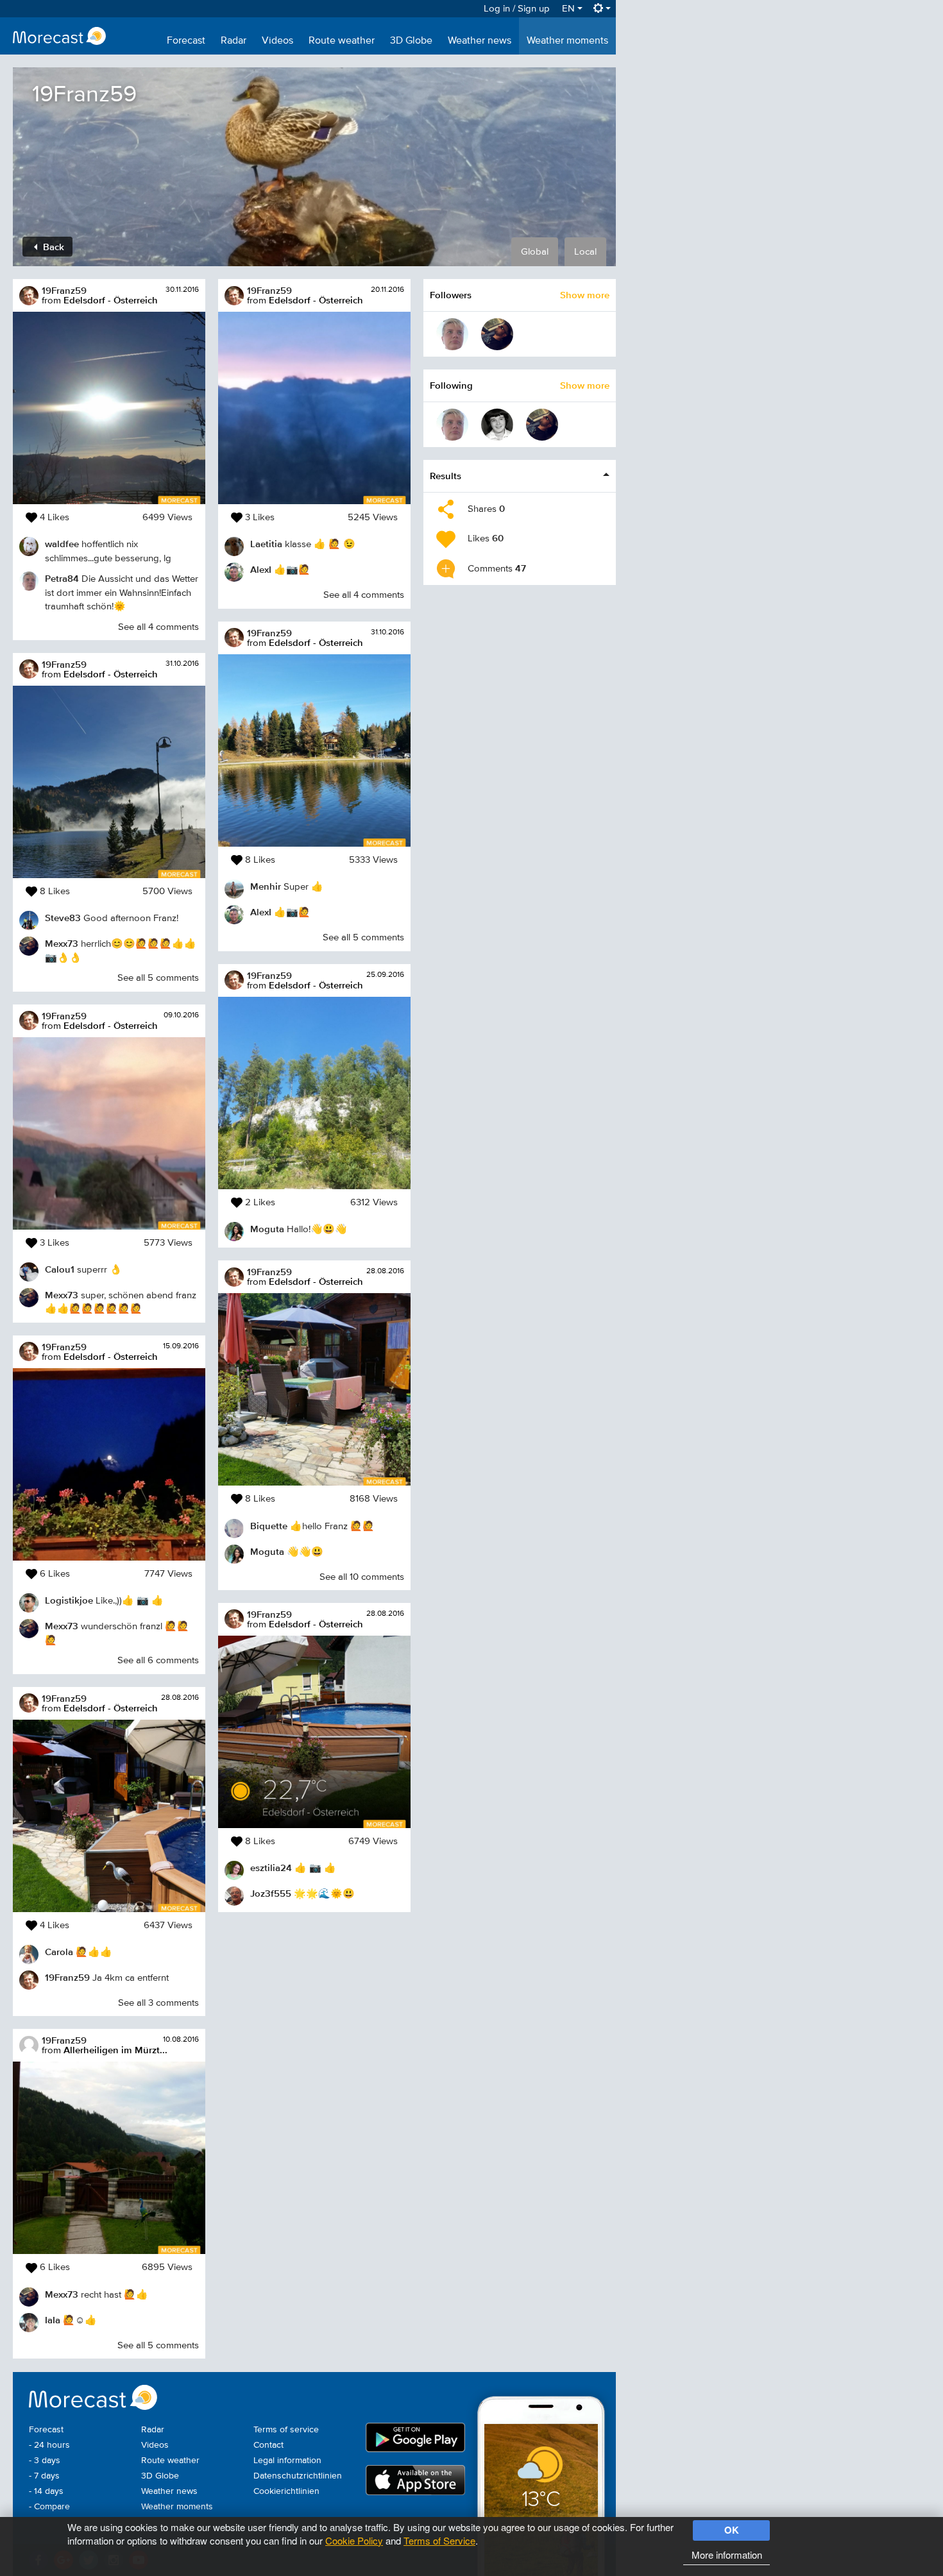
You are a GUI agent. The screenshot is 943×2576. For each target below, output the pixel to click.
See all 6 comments (158, 1660)
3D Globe (411, 41)
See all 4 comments (158, 627)
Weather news (480, 41)
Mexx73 (62, 943)
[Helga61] (497, 425)
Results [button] (446, 476)
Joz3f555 (271, 1893)
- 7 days (44, 2476)
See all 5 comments (158, 978)
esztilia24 (271, 1868)
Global (535, 252)
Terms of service (286, 2430)
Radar (234, 41)
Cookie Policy (354, 2540)
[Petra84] (452, 334)
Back (52, 247)
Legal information (287, 2461)
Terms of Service (439, 2540)
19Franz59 (64, 290)
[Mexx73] (497, 334)
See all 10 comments (362, 1577)
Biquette (269, 1526)
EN (570, 9)
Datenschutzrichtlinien (298, 2476)
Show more (585, 295)
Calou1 (60, 1269)
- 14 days (46, 2491)
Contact (268, 2445)
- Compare (49, 2507)
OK (732, 2530)
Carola (59, 1952)
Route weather (342, 41)
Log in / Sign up (517, 9)
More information (727, 2555)
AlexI (261, 569)
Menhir (266, 886)
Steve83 (63, 918)
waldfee (62, 544)
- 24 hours (49, 2445)
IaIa (53, 2320)
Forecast (186, 41)
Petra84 (62, 578)
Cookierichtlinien (286, 2491)
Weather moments (567, 41)
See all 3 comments (158, 2003)
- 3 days (45, 2461)
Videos (277, 41)
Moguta (267, 1229)
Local (585, 252)
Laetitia (266, 544)
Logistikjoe (69, 1600)
